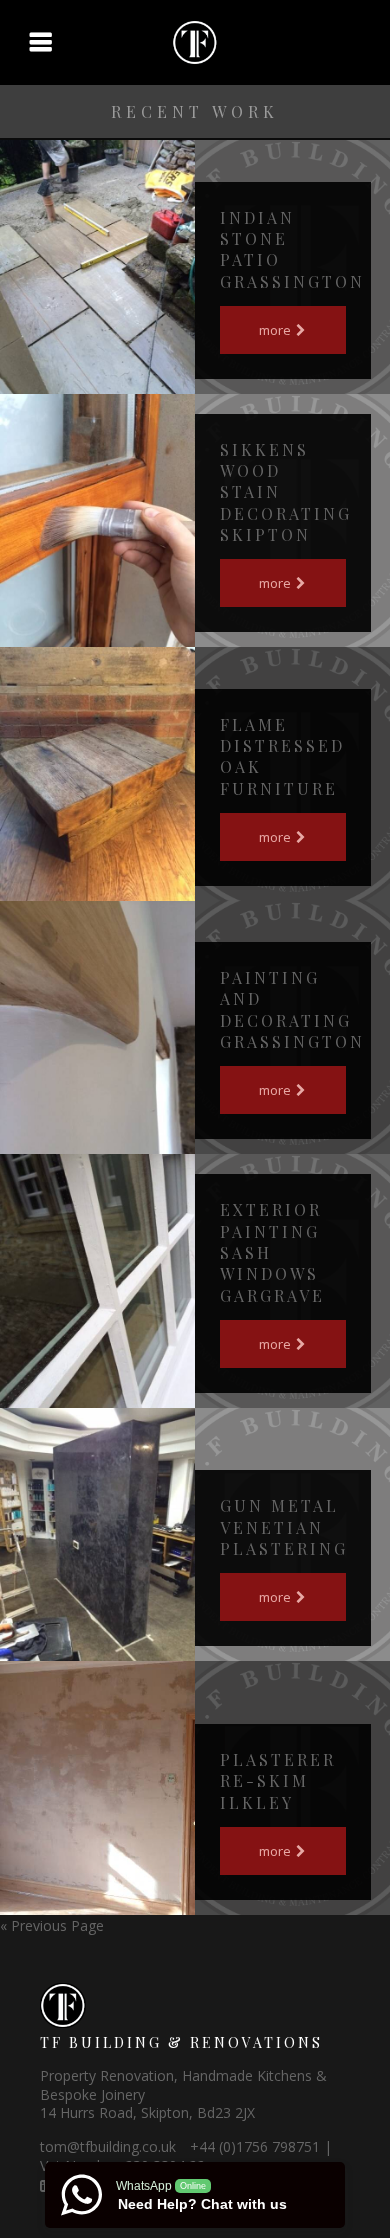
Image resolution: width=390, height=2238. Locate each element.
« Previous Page (52, 1925)
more (276, 330)
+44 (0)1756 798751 (255, 2146)
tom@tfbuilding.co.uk (108, 2146)
